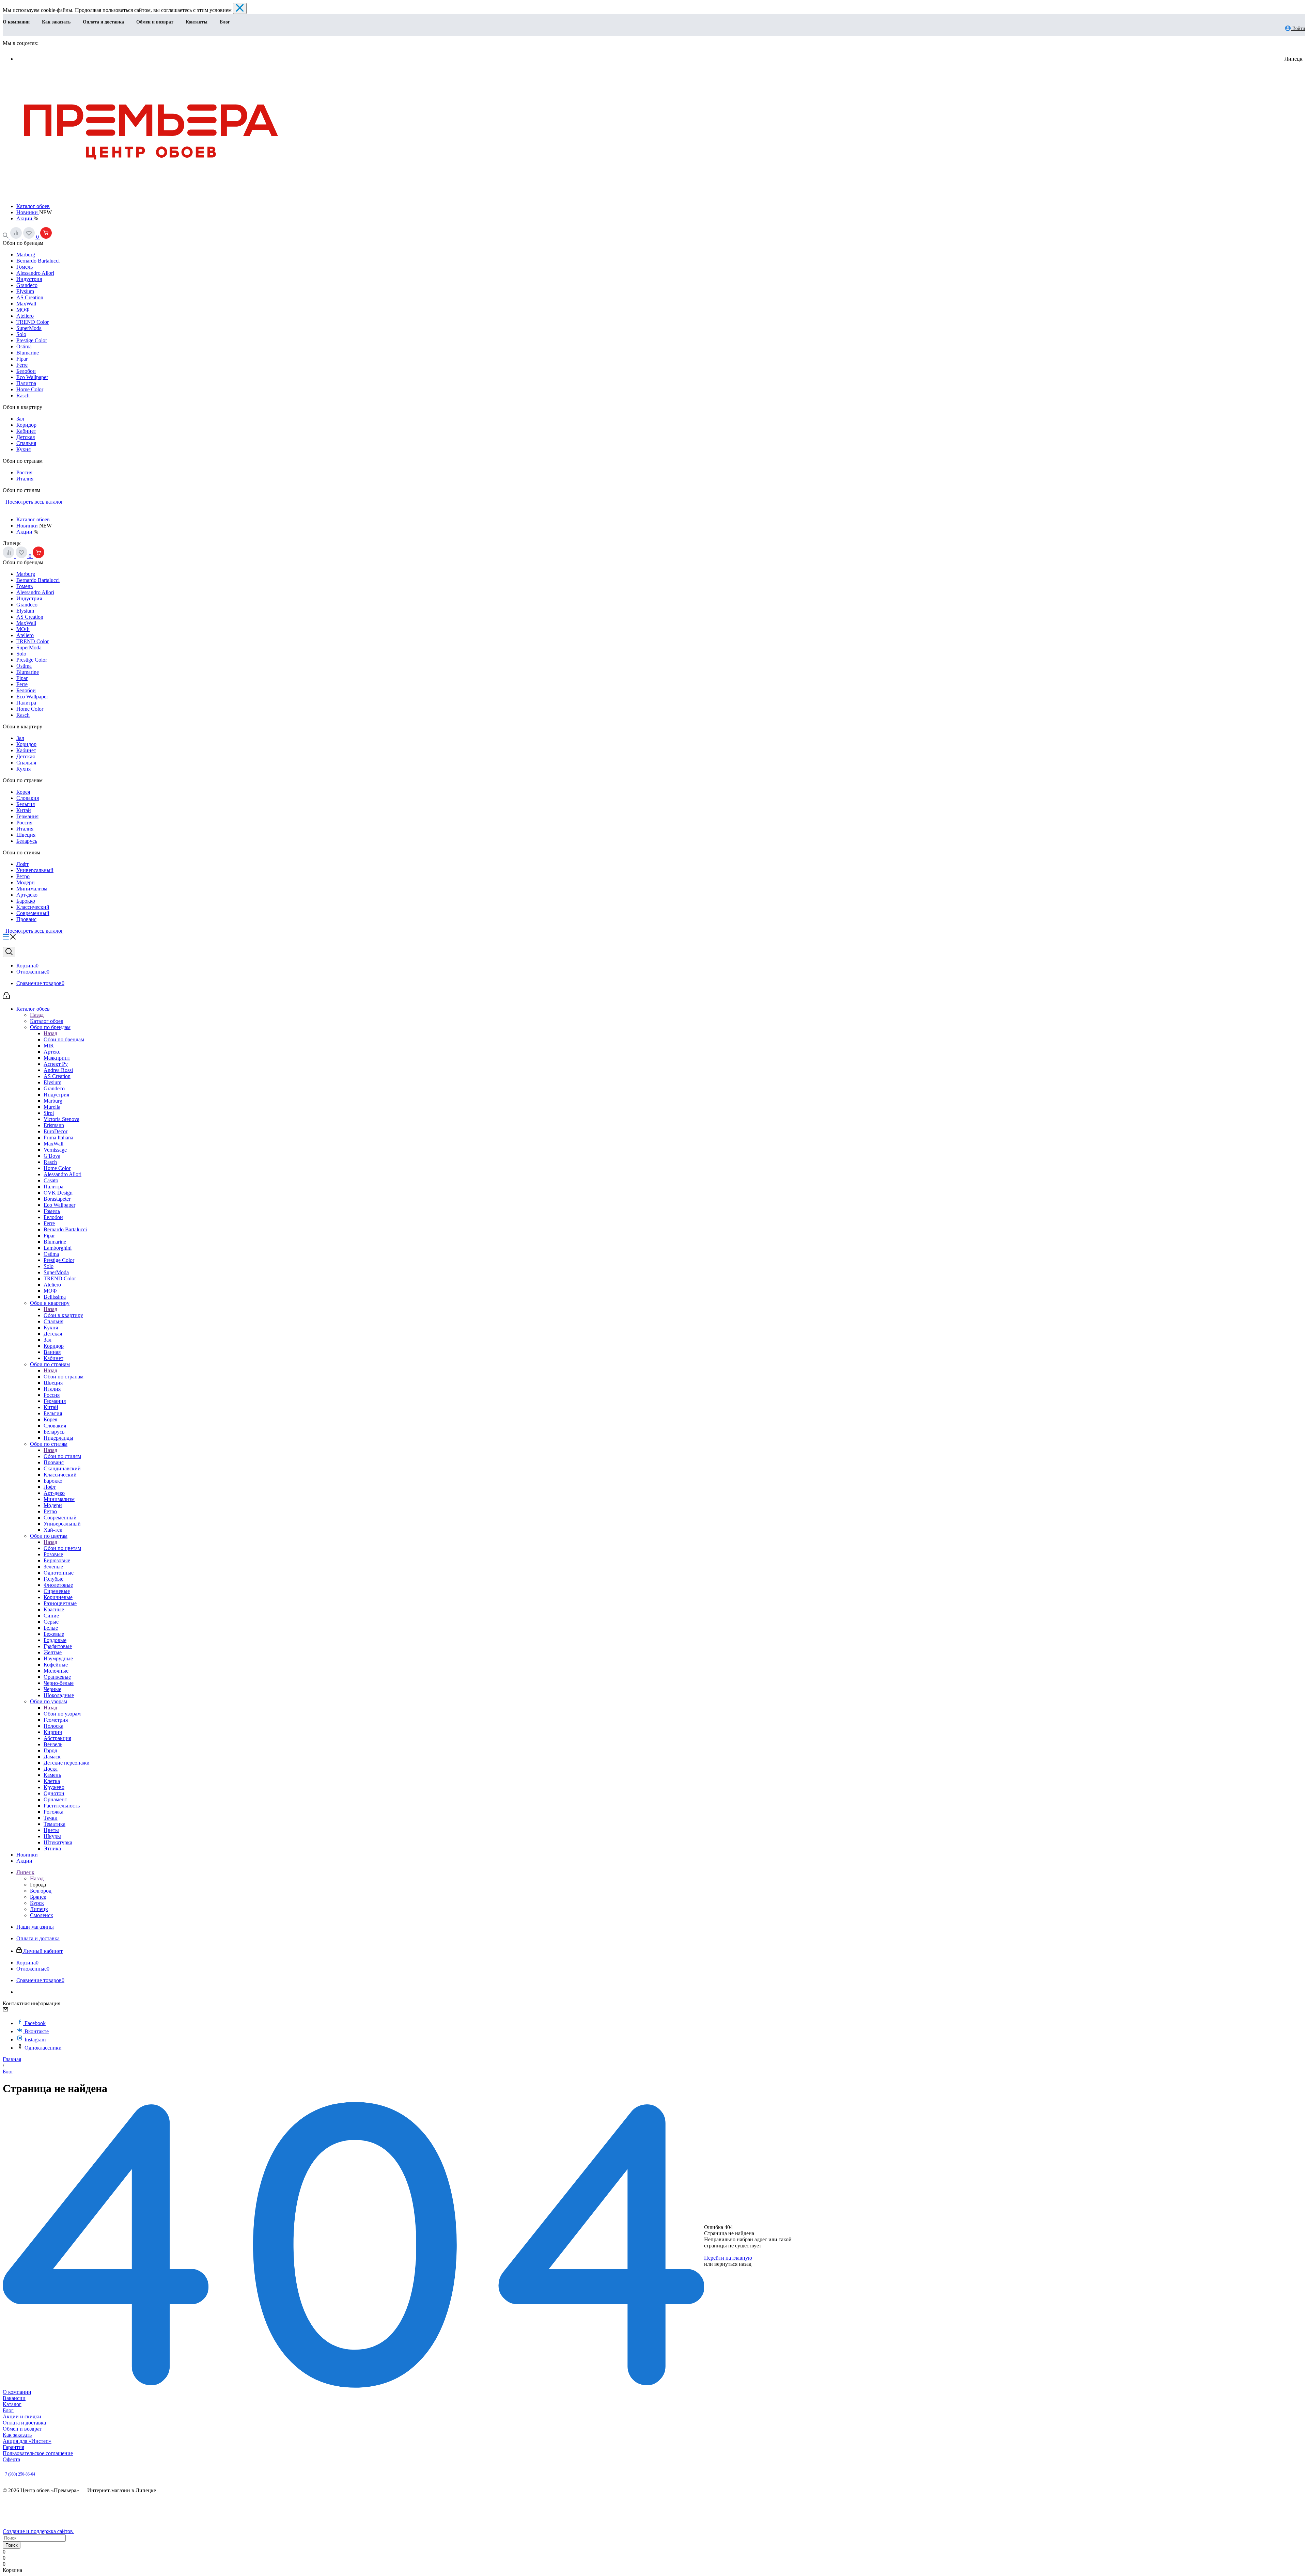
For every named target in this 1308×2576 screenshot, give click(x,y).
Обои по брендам (64, 1039)
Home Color (30, 389)
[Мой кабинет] (6, 997)
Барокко (26, 901)
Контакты (197, 22)
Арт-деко (27, 895)
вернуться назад (733, 2264)
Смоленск (42, 1915)
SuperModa (29, 328)
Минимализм (32, 889)
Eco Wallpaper (32, 377)
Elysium (25, 291)
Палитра (26, 383)
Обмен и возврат (155, 22)
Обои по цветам (62, 1548)
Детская (26, 437)
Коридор (26, 425)
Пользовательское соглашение (38, 2453)
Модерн (26, 882)
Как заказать (56, 22)
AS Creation (30, 297)
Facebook (35, 2023)
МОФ (23, 310)
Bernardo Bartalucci (38, 261)
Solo (21, 334)
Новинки (28, 212)
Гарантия (13, 2447)
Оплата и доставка (103, 22)
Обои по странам (64, 1377)
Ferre (22, 365)
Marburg (26, 255)
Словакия (28, 798)
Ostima (24, 346)
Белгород (41, 1891)
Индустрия (29, 279)
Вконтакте (37, 2031)
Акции (25, 218)
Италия (25, 479)
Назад (37, 1015)
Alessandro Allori (35, 273)
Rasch (23, 396)
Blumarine (28, 353)
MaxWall (26, 304)
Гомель (25, 267)
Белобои (26, 371)
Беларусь (27, 841)
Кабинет (26, 431)
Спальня (26, 443)
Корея (23, 792)
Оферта (11, 2459)
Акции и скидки (22, 2416)
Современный (33, 913)
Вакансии (14, 2398)
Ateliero (25, 316)
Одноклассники (43, 2048)
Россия (24, 472)
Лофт (22, 864)
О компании (16, 22)
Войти (1298, 28)
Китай (24, 810)
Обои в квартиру (63, 1315)
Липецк (39, 1909)
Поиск (12, 2545)
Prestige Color (32, 340)
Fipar (22, 359)
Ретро (23, 876)
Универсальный (35, 870)
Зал (20, 419)
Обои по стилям (62, 1456)
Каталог (12, 2404)
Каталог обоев (33, 206)
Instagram (35, 2040)
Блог (225, 22)
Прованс (26, 919)
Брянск (38, 1897)
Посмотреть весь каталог (33, 502)
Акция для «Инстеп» (27, 2441)
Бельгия (26, 804)
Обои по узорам (62, 1714)
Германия (27, 816)
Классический (33, 907)
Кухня (24, 449)
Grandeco (27, 285)
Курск (37, 1903)
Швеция (26, 835)
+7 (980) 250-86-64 (19, 2474)
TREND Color (33, 322)
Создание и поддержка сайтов (38, 2531)
